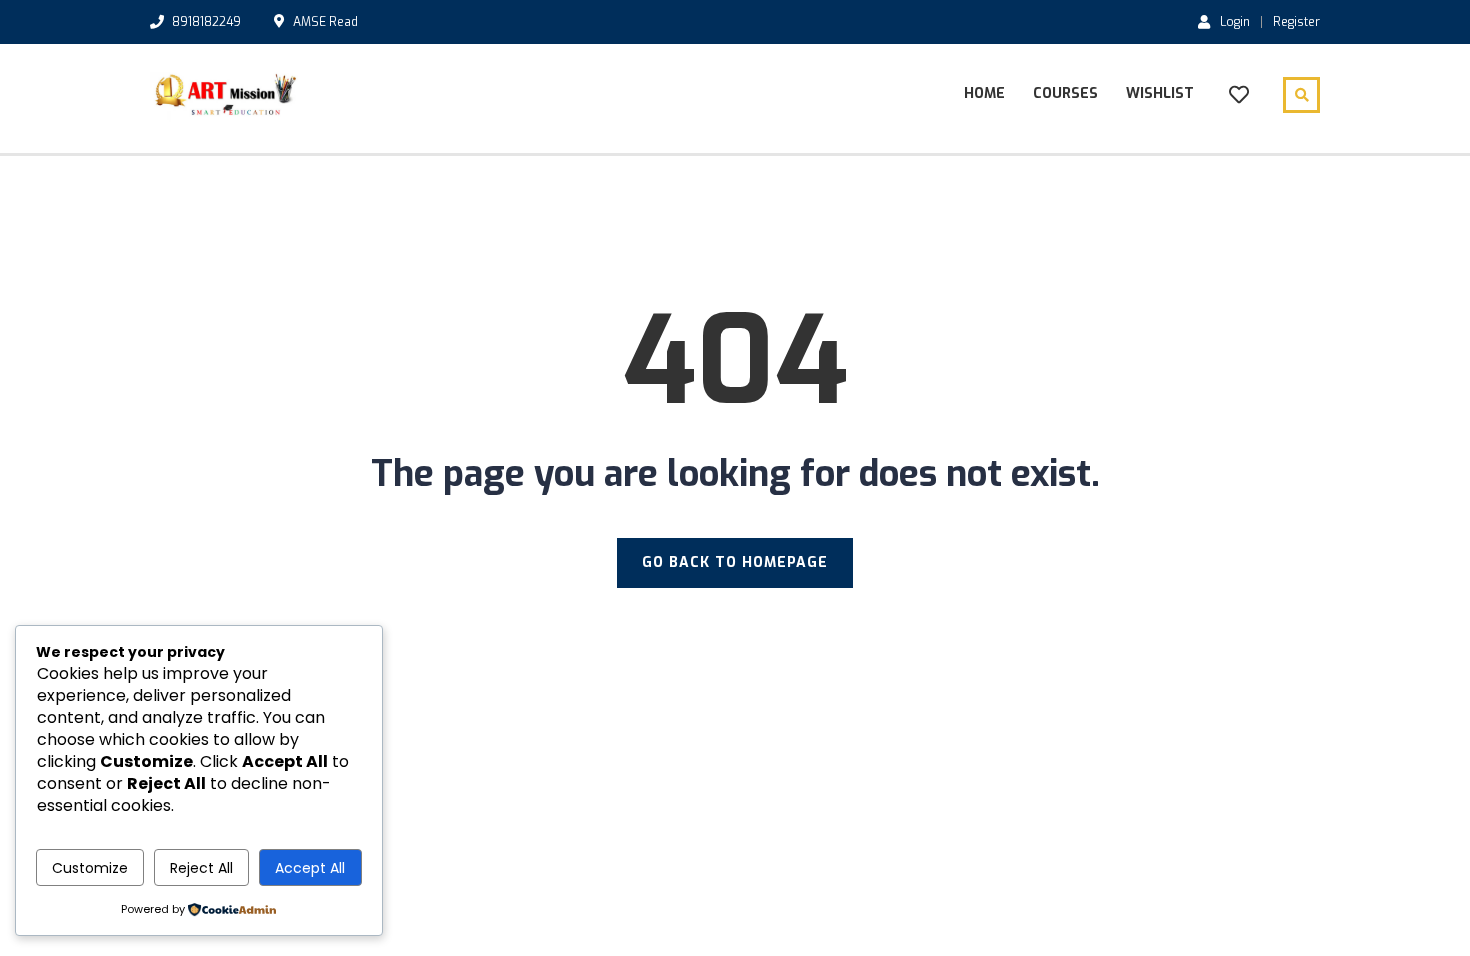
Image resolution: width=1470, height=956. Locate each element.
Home (984, 93)
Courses (1065, 93)
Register (1296, 22)
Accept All (310, 868)
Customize (90, 868)
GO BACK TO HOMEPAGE (735, 562)
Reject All (201, 868)
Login (1235, 21)
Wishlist (1160, 93)
